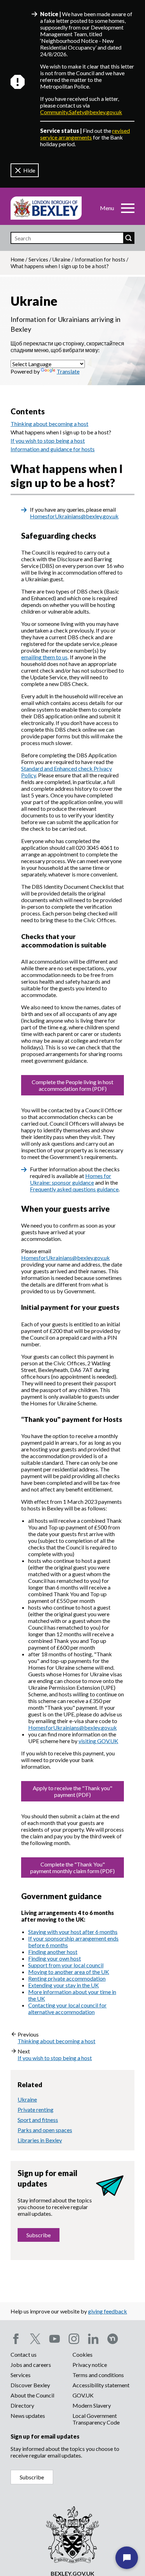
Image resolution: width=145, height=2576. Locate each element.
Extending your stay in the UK (64, 1985)
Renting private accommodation (67, 1978)
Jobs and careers (31, 2365)
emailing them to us (44, 657)
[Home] (46, 208)
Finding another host (53, 1952)
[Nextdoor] (113, 2339)
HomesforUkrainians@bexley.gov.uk (74, 516)
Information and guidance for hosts (53, 449)
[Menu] (128, 208)
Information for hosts (100, 259)
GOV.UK (83, 2395)
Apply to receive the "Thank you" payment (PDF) (72, 1791)
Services (38, 259)
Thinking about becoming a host (49, 424)
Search (128, 238)
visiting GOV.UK (98, 1741)
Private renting (36, 2109)
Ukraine (61, 259)
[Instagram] (74, 2339)
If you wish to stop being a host (48, 441)
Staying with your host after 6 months (73, 1932)
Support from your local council (66, 1965)
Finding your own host (55, 1958)
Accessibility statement (101, 2385)
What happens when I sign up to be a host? (61, 432)
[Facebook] (16, 2339)
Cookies (83, 2354)
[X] (35, 2339)
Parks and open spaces (45, 2130)
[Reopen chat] (127, 2558)
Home (17, 259)
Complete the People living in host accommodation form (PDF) (72, 1085)
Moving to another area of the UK (69, 1972)
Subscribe (39, 2235)
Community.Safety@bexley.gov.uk (81, 112)
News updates (28, 2416)
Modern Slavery (92, 2405)
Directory (22, 2405)
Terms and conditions (98, 2375)
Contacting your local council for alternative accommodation (67, 2008)
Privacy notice (90, 2365)
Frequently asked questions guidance (74, 1189)
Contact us (24, 2354)
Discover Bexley (30, 2385)
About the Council (32, 2395)
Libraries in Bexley (40, 2140)
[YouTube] (55, 2339)
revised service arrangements (85, 134)
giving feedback (108, 2311)
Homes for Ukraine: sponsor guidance (71, 1179)
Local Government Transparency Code (96, 2419)
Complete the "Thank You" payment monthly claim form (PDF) (72, 1868)
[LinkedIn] (93, 2339)
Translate (68, 371)
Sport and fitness (38, 2120)
